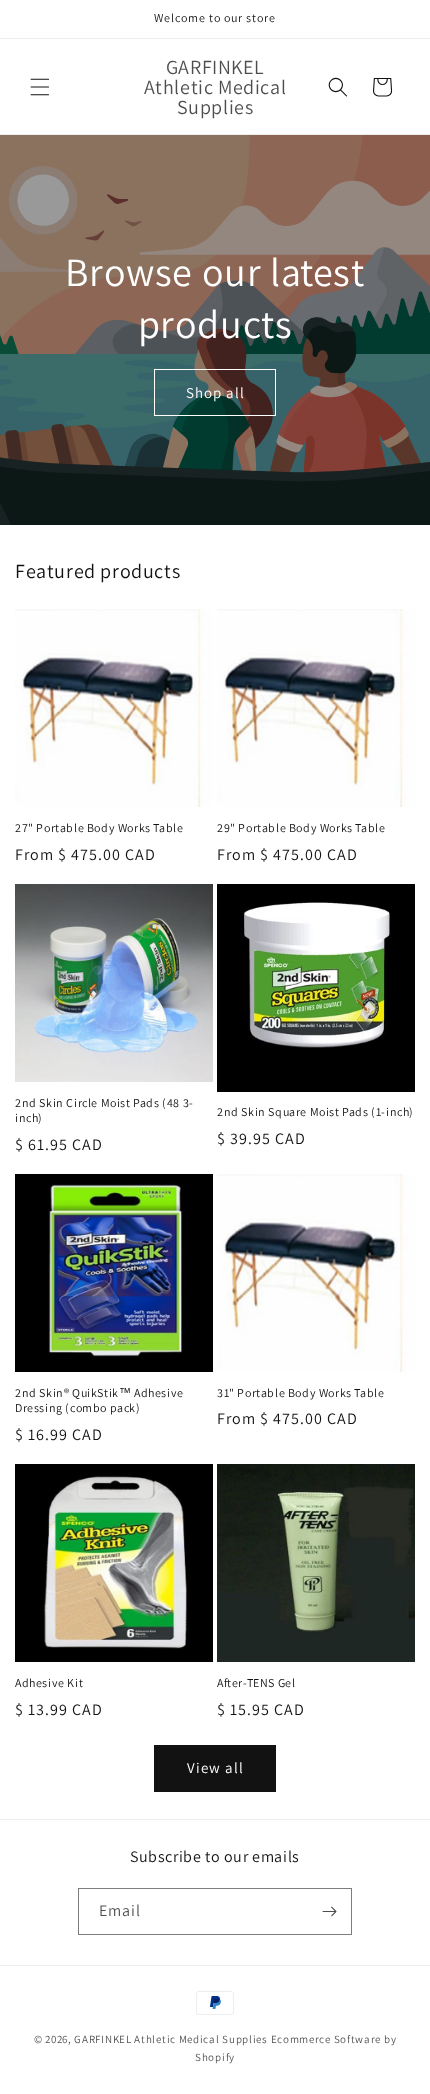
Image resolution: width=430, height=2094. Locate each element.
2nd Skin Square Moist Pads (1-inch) (315, 1111)
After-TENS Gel (256, 1682)
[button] (40, 87)
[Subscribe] (329, 1911)
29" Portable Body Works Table (301, 827)
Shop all (215, 391)
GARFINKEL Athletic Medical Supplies (171, 2039)
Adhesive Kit (49, 1682)
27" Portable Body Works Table (99, 827)
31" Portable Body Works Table (300, 1392)
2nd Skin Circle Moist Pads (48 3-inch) (104, 1110)
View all (215, 1767)
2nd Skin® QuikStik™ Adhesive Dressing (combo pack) (99, 1400)
